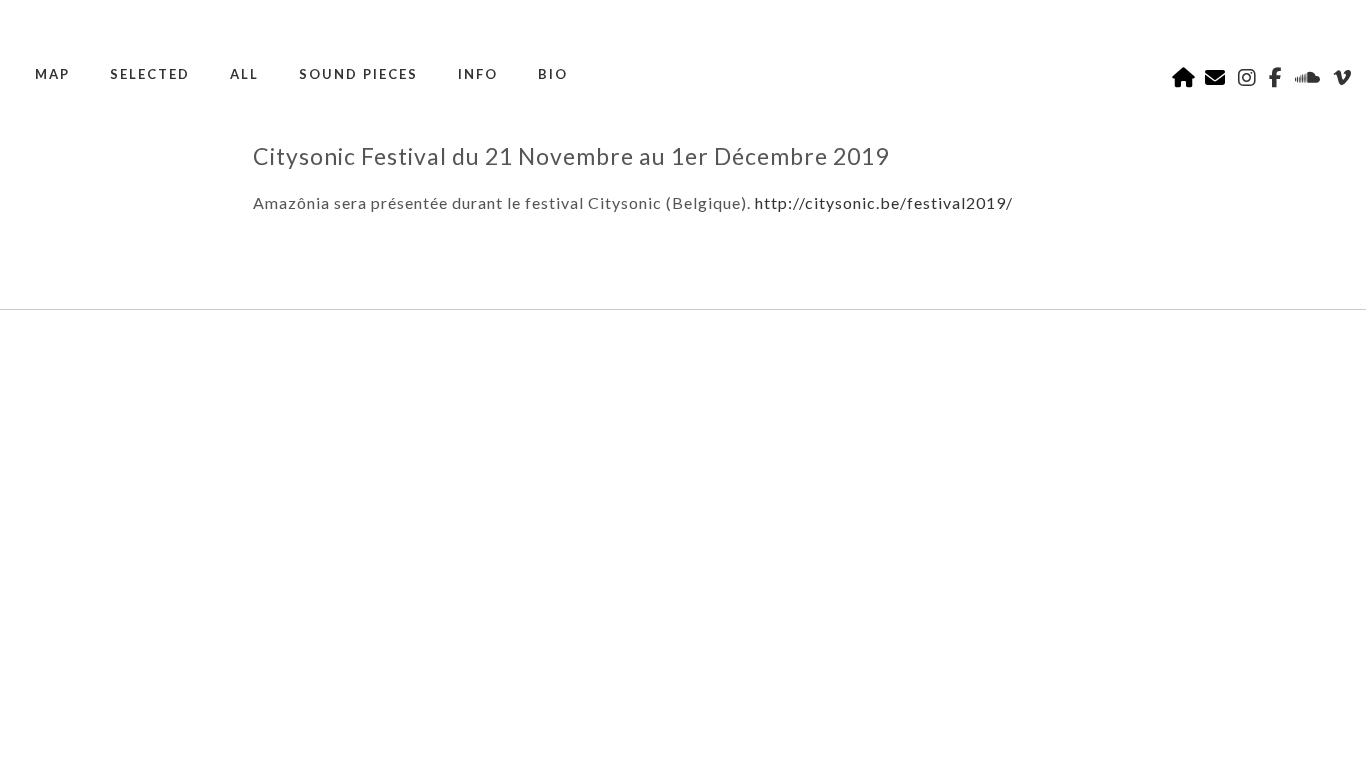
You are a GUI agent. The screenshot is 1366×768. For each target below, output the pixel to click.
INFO (478, 74)
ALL (244, 74)
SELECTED (150, 74)
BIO (553, 74)
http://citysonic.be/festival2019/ (884, 202)
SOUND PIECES (358, 74)
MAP (52, 74)
